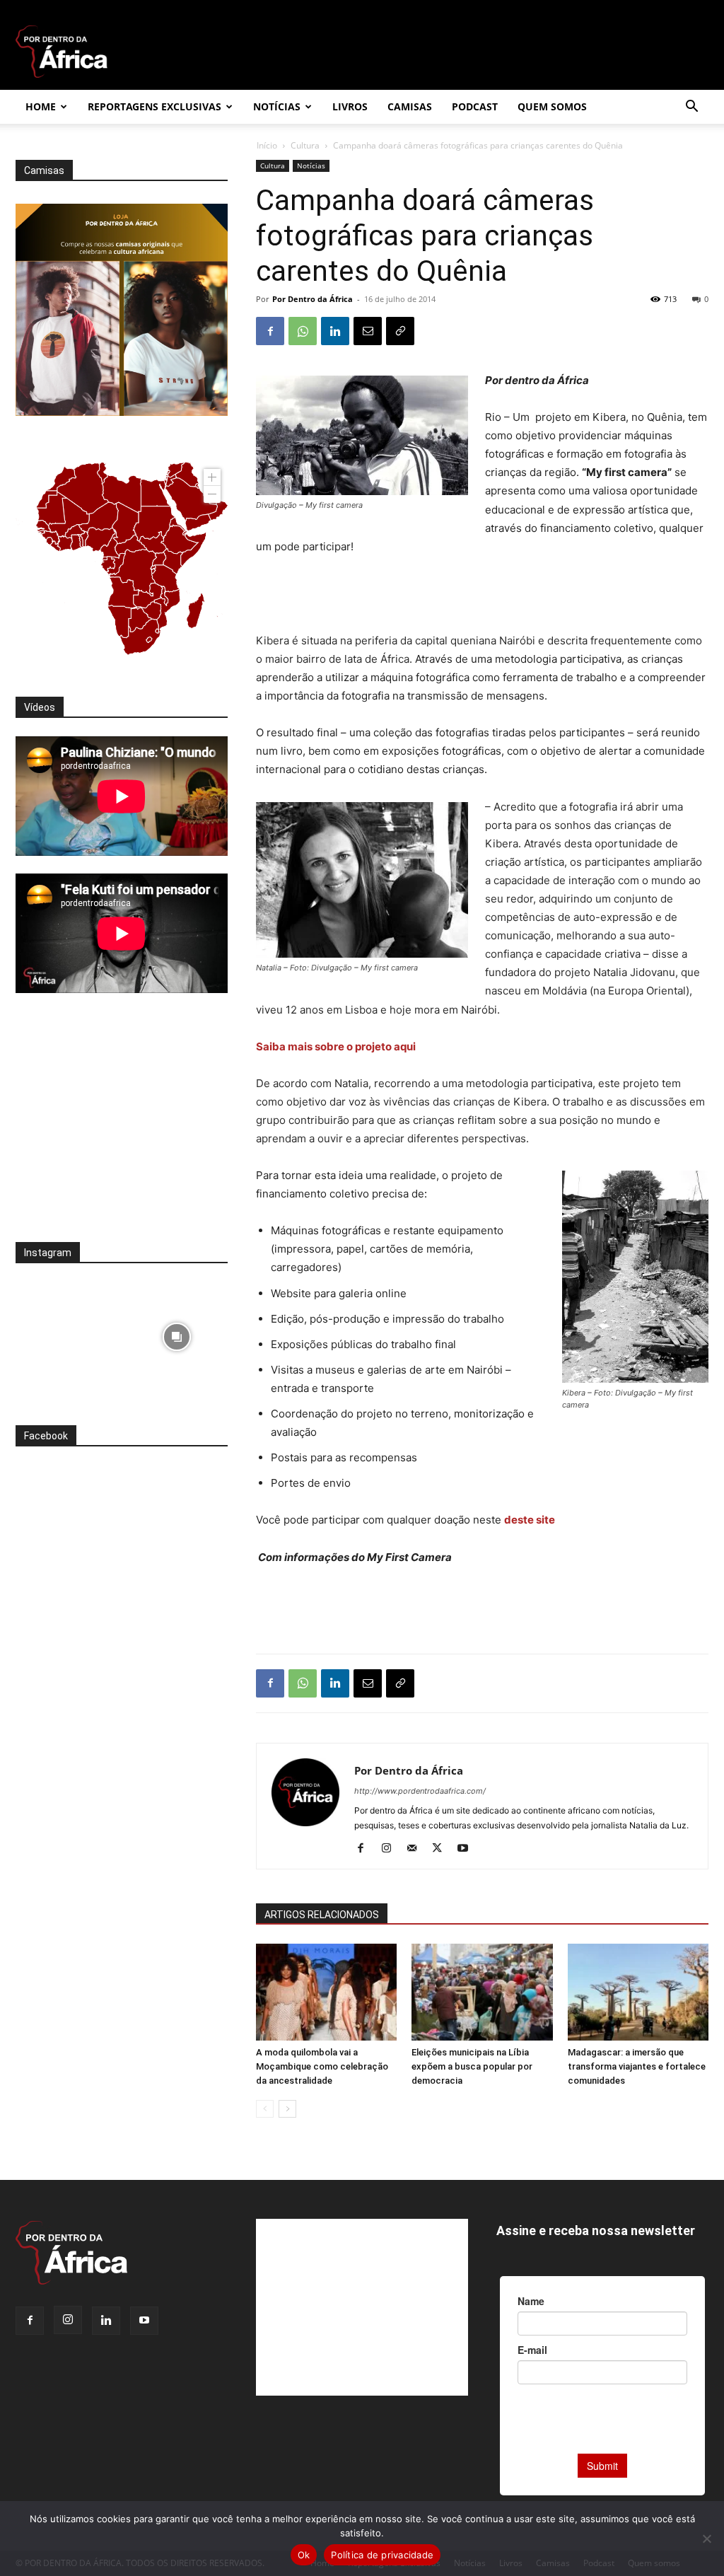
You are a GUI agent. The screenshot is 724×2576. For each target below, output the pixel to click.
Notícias (277, 106)
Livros (350, 106)
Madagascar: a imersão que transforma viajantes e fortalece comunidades (637, 2066)
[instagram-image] (67, 1333)
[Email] (368, 331)
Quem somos (552, 106)
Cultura (305, 145)
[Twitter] (442, 1849)
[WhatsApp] (303, 331)
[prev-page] (265, 2109)
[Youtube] (468, 1849)
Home (41, 106)
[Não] (706, 2539)
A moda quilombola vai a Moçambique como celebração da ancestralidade (322, 2066)
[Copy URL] (400, 331)
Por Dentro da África (313, 299)
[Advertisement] (482, 596)
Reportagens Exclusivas (154, 106)
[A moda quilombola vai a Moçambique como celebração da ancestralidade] (326, 1992)
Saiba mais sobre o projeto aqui (337, 1046)
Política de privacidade (382, 2555)
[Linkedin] (335, 331)
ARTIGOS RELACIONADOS (322, 1915)
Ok (304, 2555)
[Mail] (417, 1849)
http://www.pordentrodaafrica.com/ (420, 1791)
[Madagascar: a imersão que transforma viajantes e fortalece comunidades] (638, 1992)
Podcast (475, 106)
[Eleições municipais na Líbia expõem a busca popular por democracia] (482, 1992)
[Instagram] (391, 1849)
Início (267, 145)
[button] (691, 108)
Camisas (410, 106)
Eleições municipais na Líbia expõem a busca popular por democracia (472, 2066)
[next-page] (287, 2109)
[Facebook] (270, 331)
